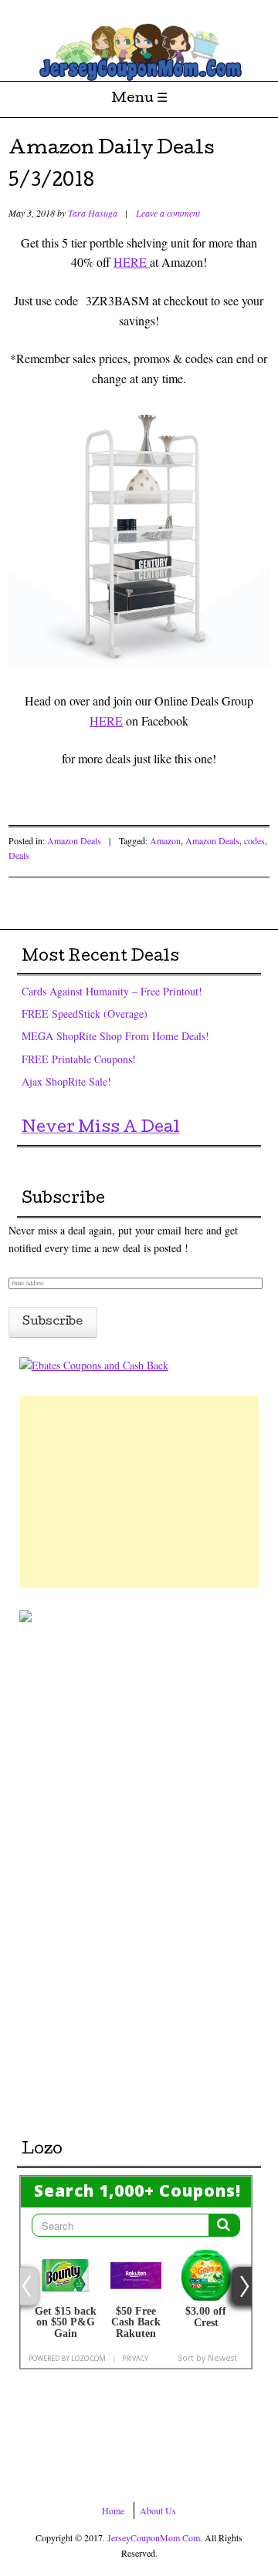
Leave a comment (168, 213)
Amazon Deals (74, 840)
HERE (132, 262)
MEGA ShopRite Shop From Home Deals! (115, 1036)
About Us (158, 2510)
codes (254, 840)
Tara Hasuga (93, 213)
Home (113, 2510)
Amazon (165, 840)
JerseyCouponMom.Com (154, 2537)
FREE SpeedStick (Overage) (85, 1014)
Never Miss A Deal (101, 1129)
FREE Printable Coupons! (79, 1059)
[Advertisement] (139, 1492)
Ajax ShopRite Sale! (66, 1081)
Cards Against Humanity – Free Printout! (112, 991)
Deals (19, 855)
